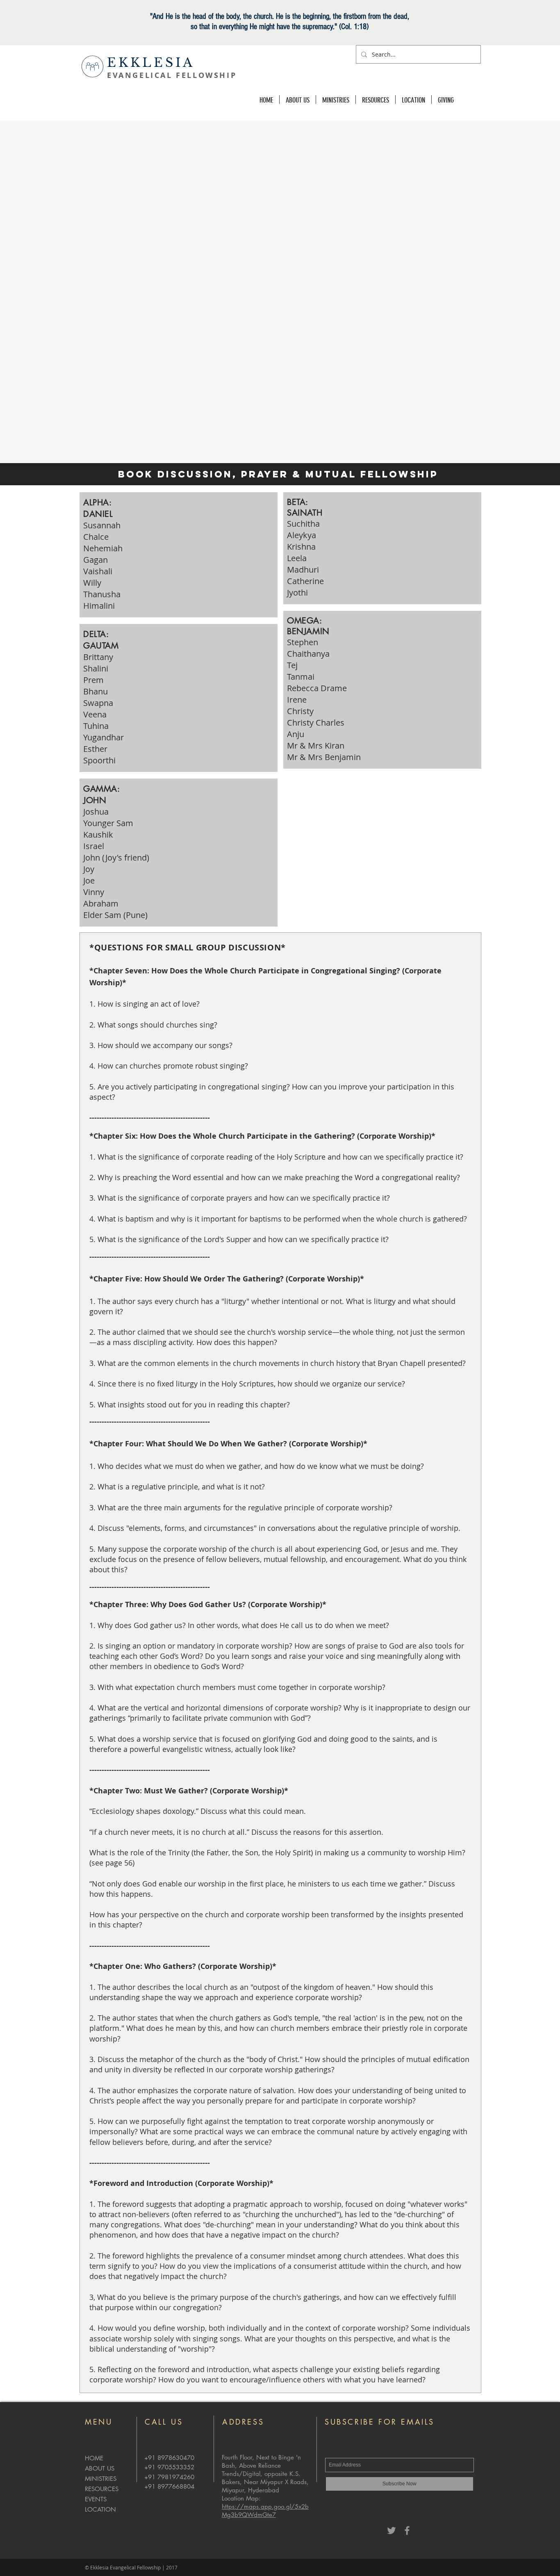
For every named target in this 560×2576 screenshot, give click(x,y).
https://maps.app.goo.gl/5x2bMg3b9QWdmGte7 (265, 2511)
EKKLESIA (151, 63)
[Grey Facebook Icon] (407, 2530)
